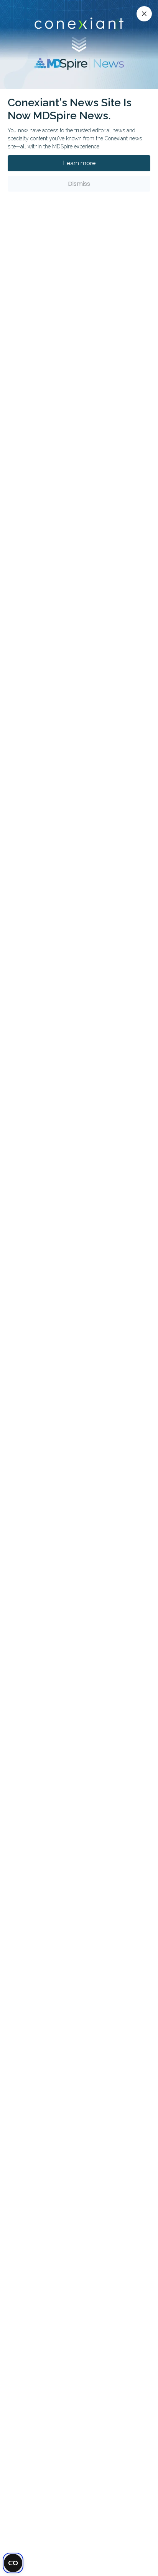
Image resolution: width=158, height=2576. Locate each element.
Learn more (79, 163)
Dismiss (79, 184)
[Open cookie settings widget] (13, 2563)
